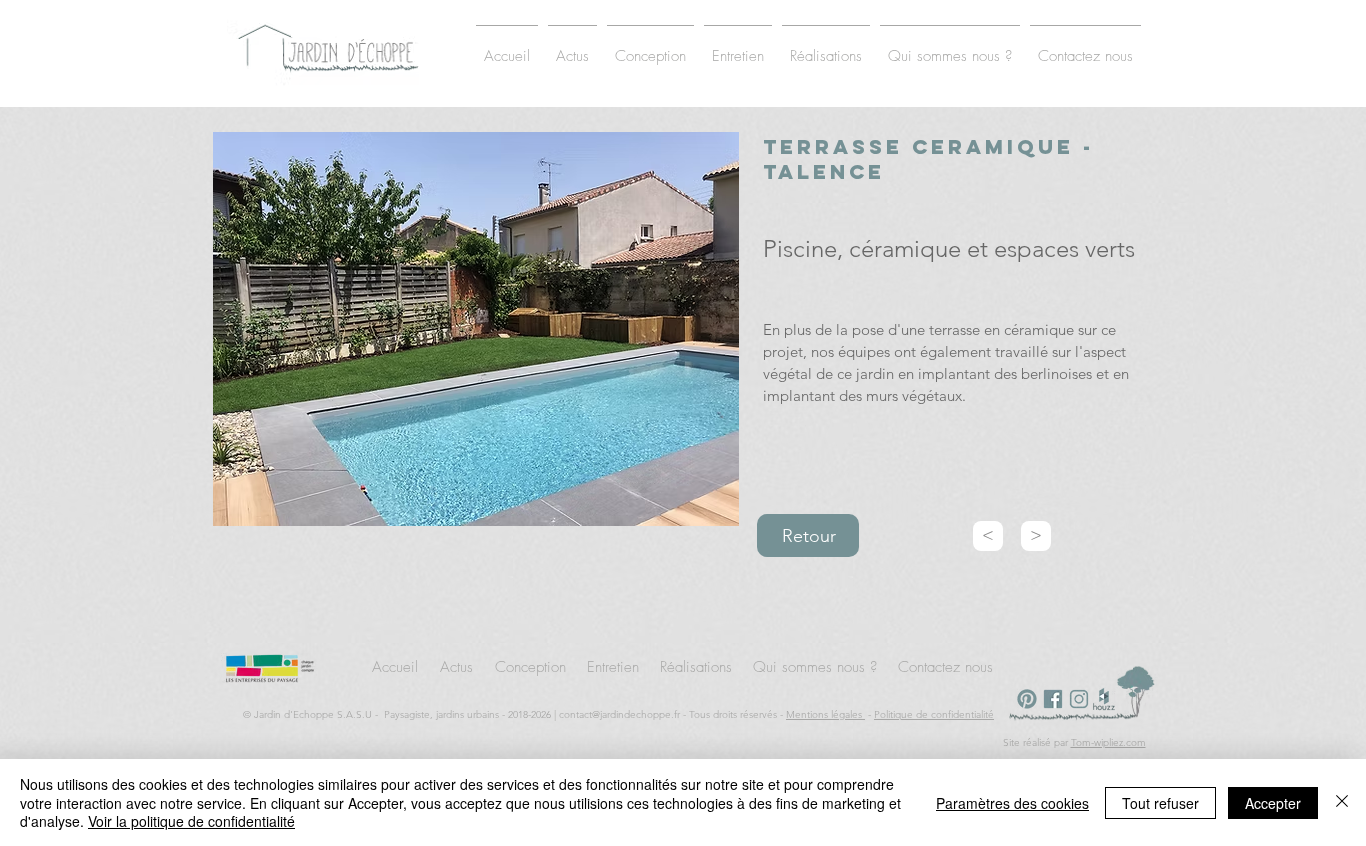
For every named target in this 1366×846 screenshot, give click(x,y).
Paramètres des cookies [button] (1012, 803)
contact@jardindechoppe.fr (619, 714)
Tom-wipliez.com (1108, 742)
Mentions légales (825, 714)
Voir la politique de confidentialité (191, 821)
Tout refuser (1160, 803)
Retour (809, 536)
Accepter (1273, 803)
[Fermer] (1342, 802)
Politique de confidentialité (934, 714)
